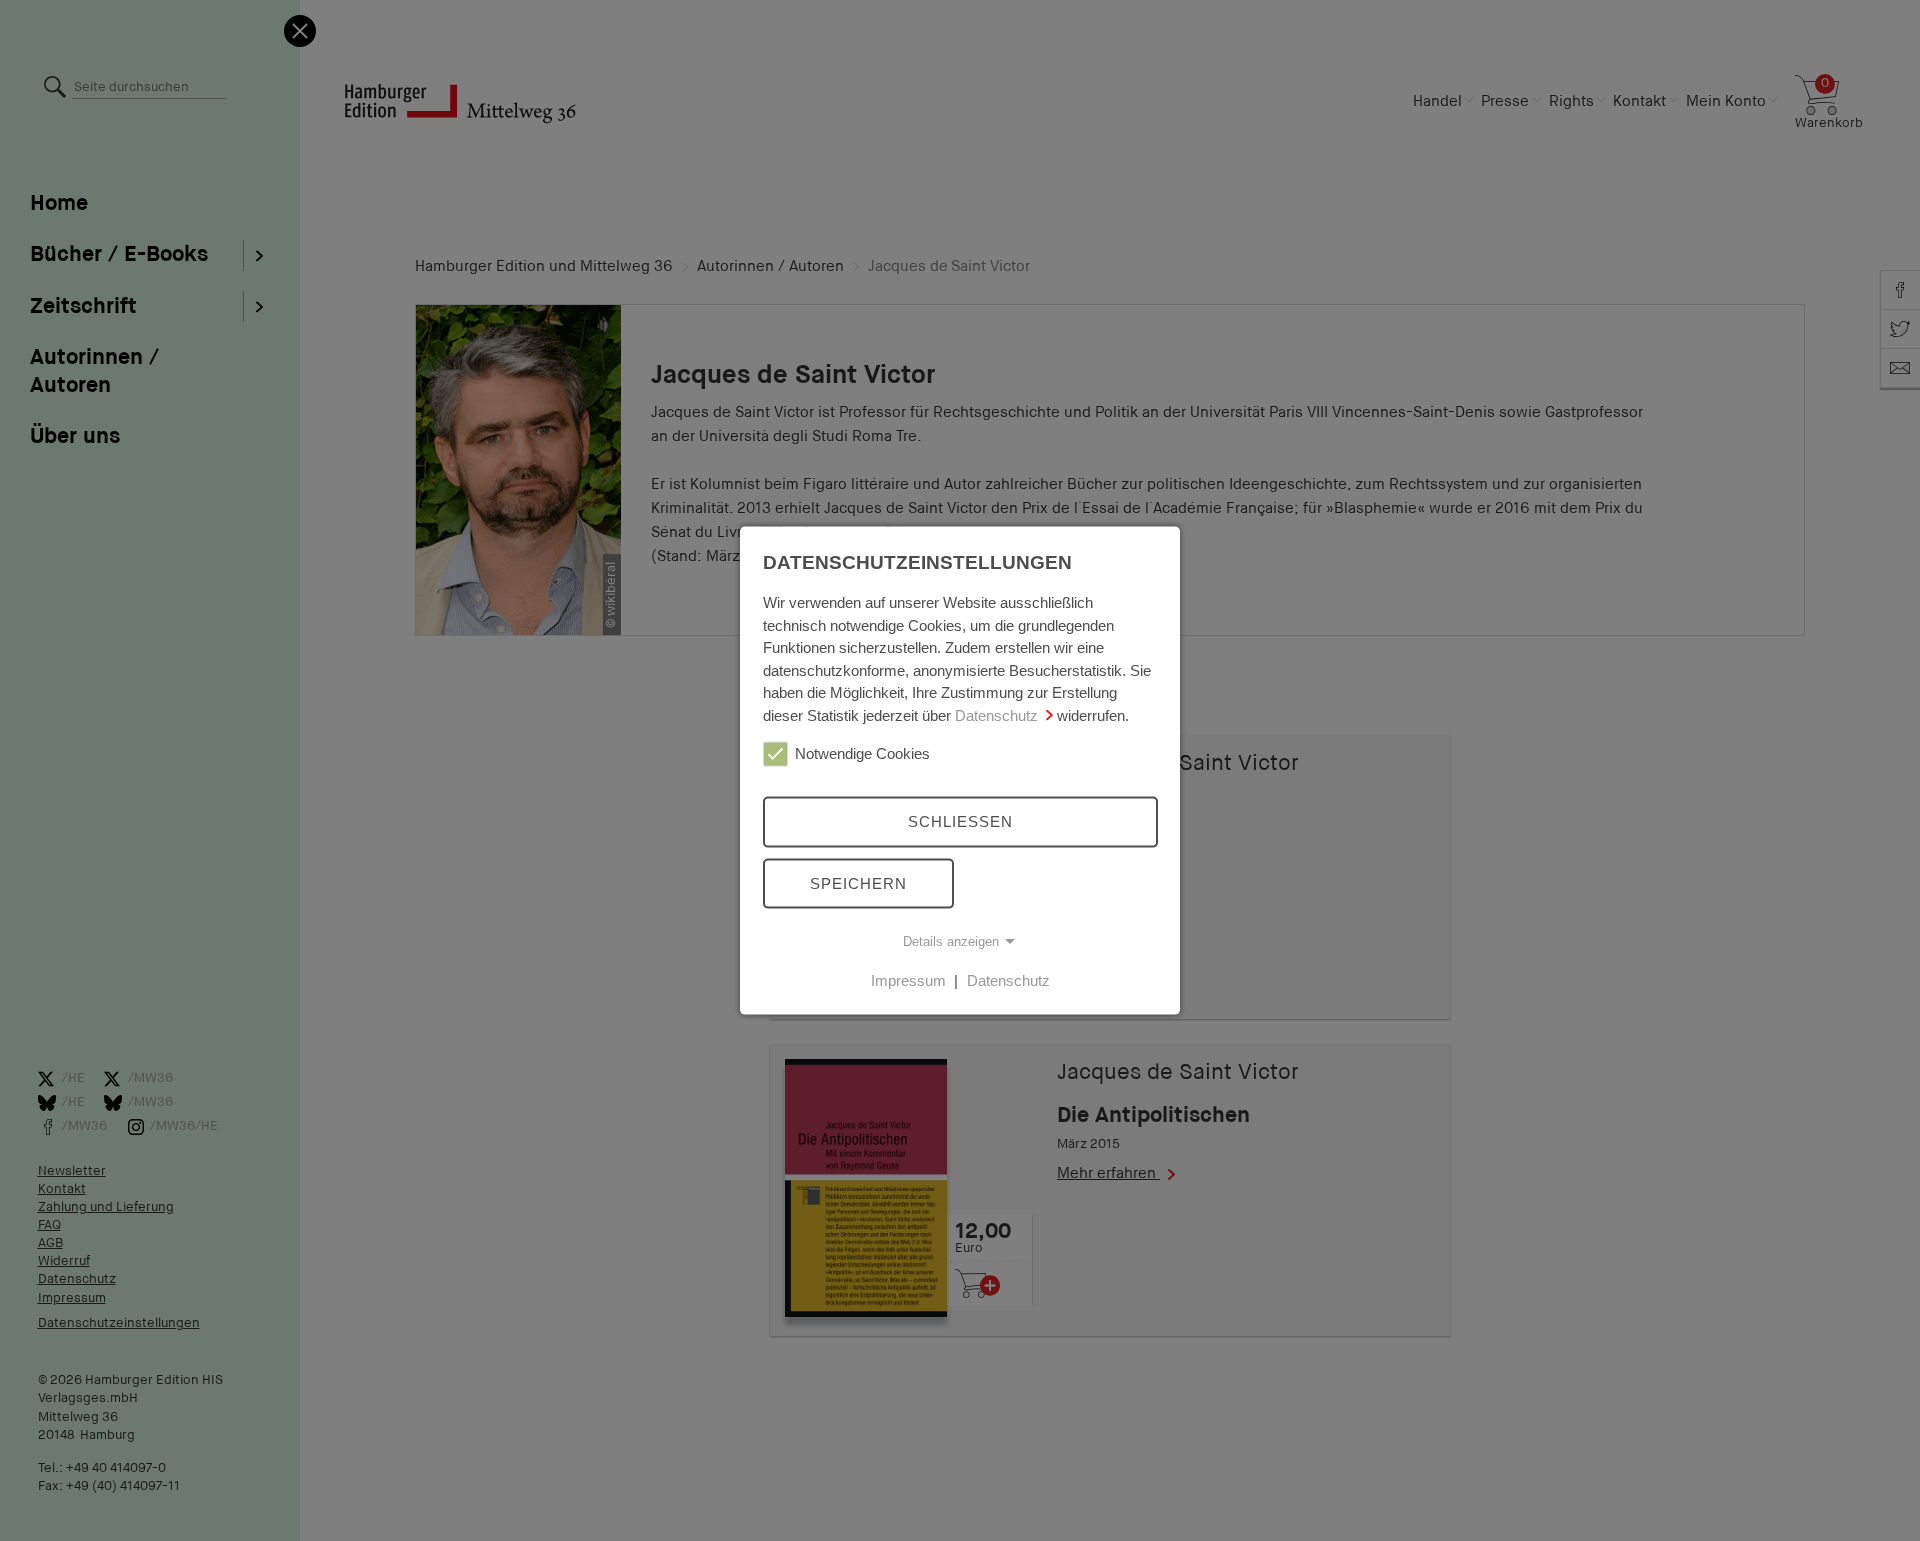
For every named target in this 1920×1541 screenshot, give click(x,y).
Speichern (858, 882)
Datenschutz (996, 714)
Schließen (960, 821)
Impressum (908, 980)
